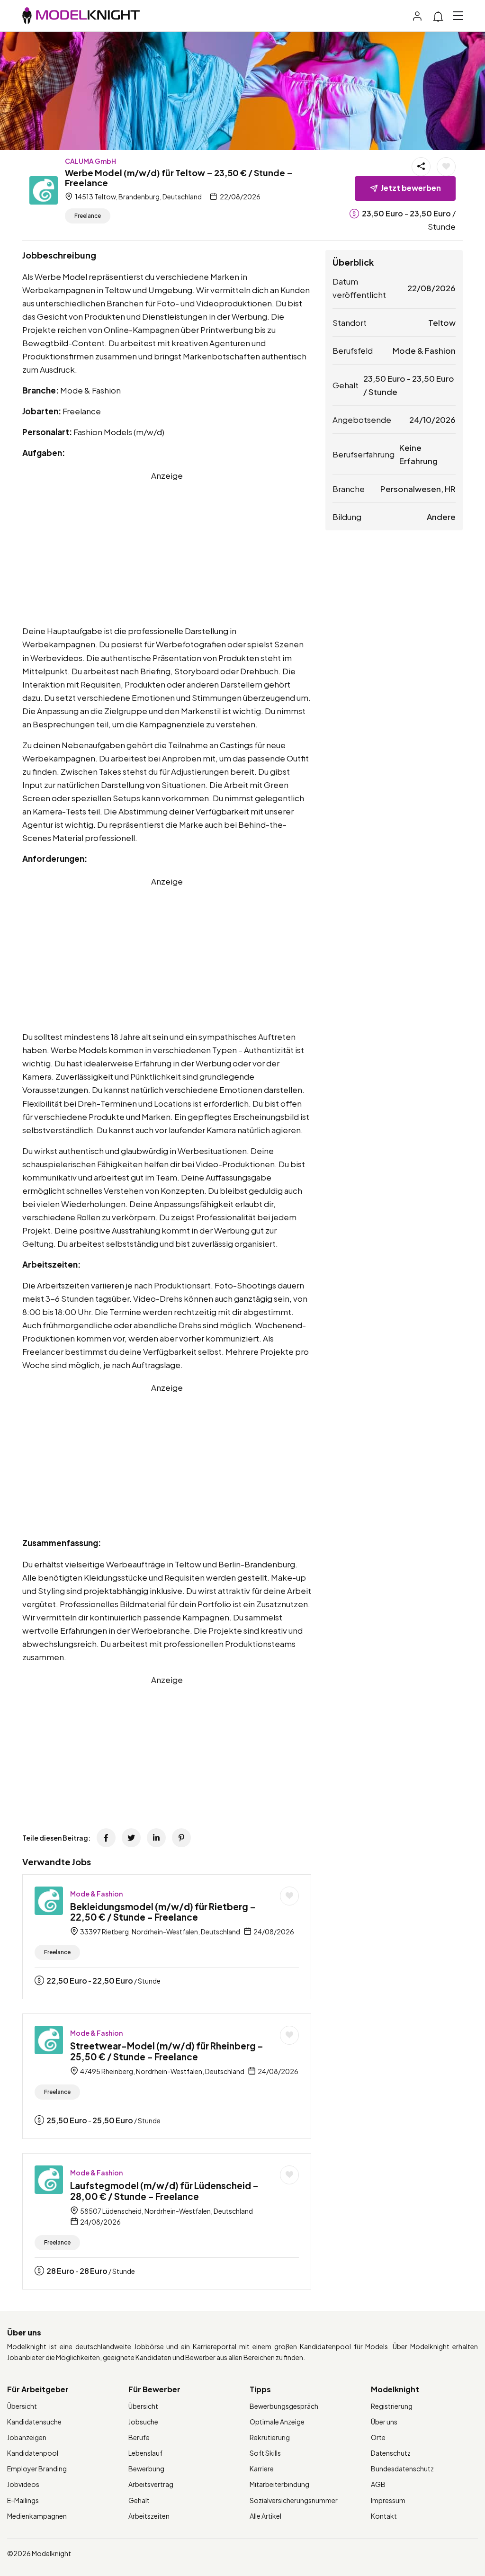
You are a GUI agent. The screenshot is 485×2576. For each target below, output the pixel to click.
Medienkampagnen (37, 2516)
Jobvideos (23, 2484)
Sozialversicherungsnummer (294, 2500)
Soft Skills (265, 2453)
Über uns (384, 2422)
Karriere (262, 2469)
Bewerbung (146, 2469)
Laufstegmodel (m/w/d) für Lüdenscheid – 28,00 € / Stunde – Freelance (164, 2191)
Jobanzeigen (27, 2437)
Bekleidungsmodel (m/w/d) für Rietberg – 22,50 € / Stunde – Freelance (163, 1912)
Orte (378, 2437)
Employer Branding (37, 2469)
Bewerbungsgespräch (284, 2406)
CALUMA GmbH (90, 161)
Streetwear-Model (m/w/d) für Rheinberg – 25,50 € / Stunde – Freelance (167, 2051)
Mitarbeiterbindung (279, 2484)
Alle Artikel (265, 2516)
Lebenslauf (145, 2453)
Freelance (88, 216)
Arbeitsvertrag (151, 2484)
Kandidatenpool (33, 2453)
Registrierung (392, 2406)
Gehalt (139, 2500)
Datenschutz (391, 2453)
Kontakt (384, 2516)
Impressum (388, 2500)
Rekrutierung (270, 2437)
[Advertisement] (167, 548)
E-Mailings (23, 2500)
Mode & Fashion (96, 1894)
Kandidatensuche (34, 2422)
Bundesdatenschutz (402, 2469)
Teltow (442, 322)
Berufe (139, 2437)
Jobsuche (143, 2422)
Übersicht (22, 2406)
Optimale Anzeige (277, 2422)
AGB (378, 2484)
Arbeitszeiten (149, 2516)
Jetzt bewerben (411, 188)
